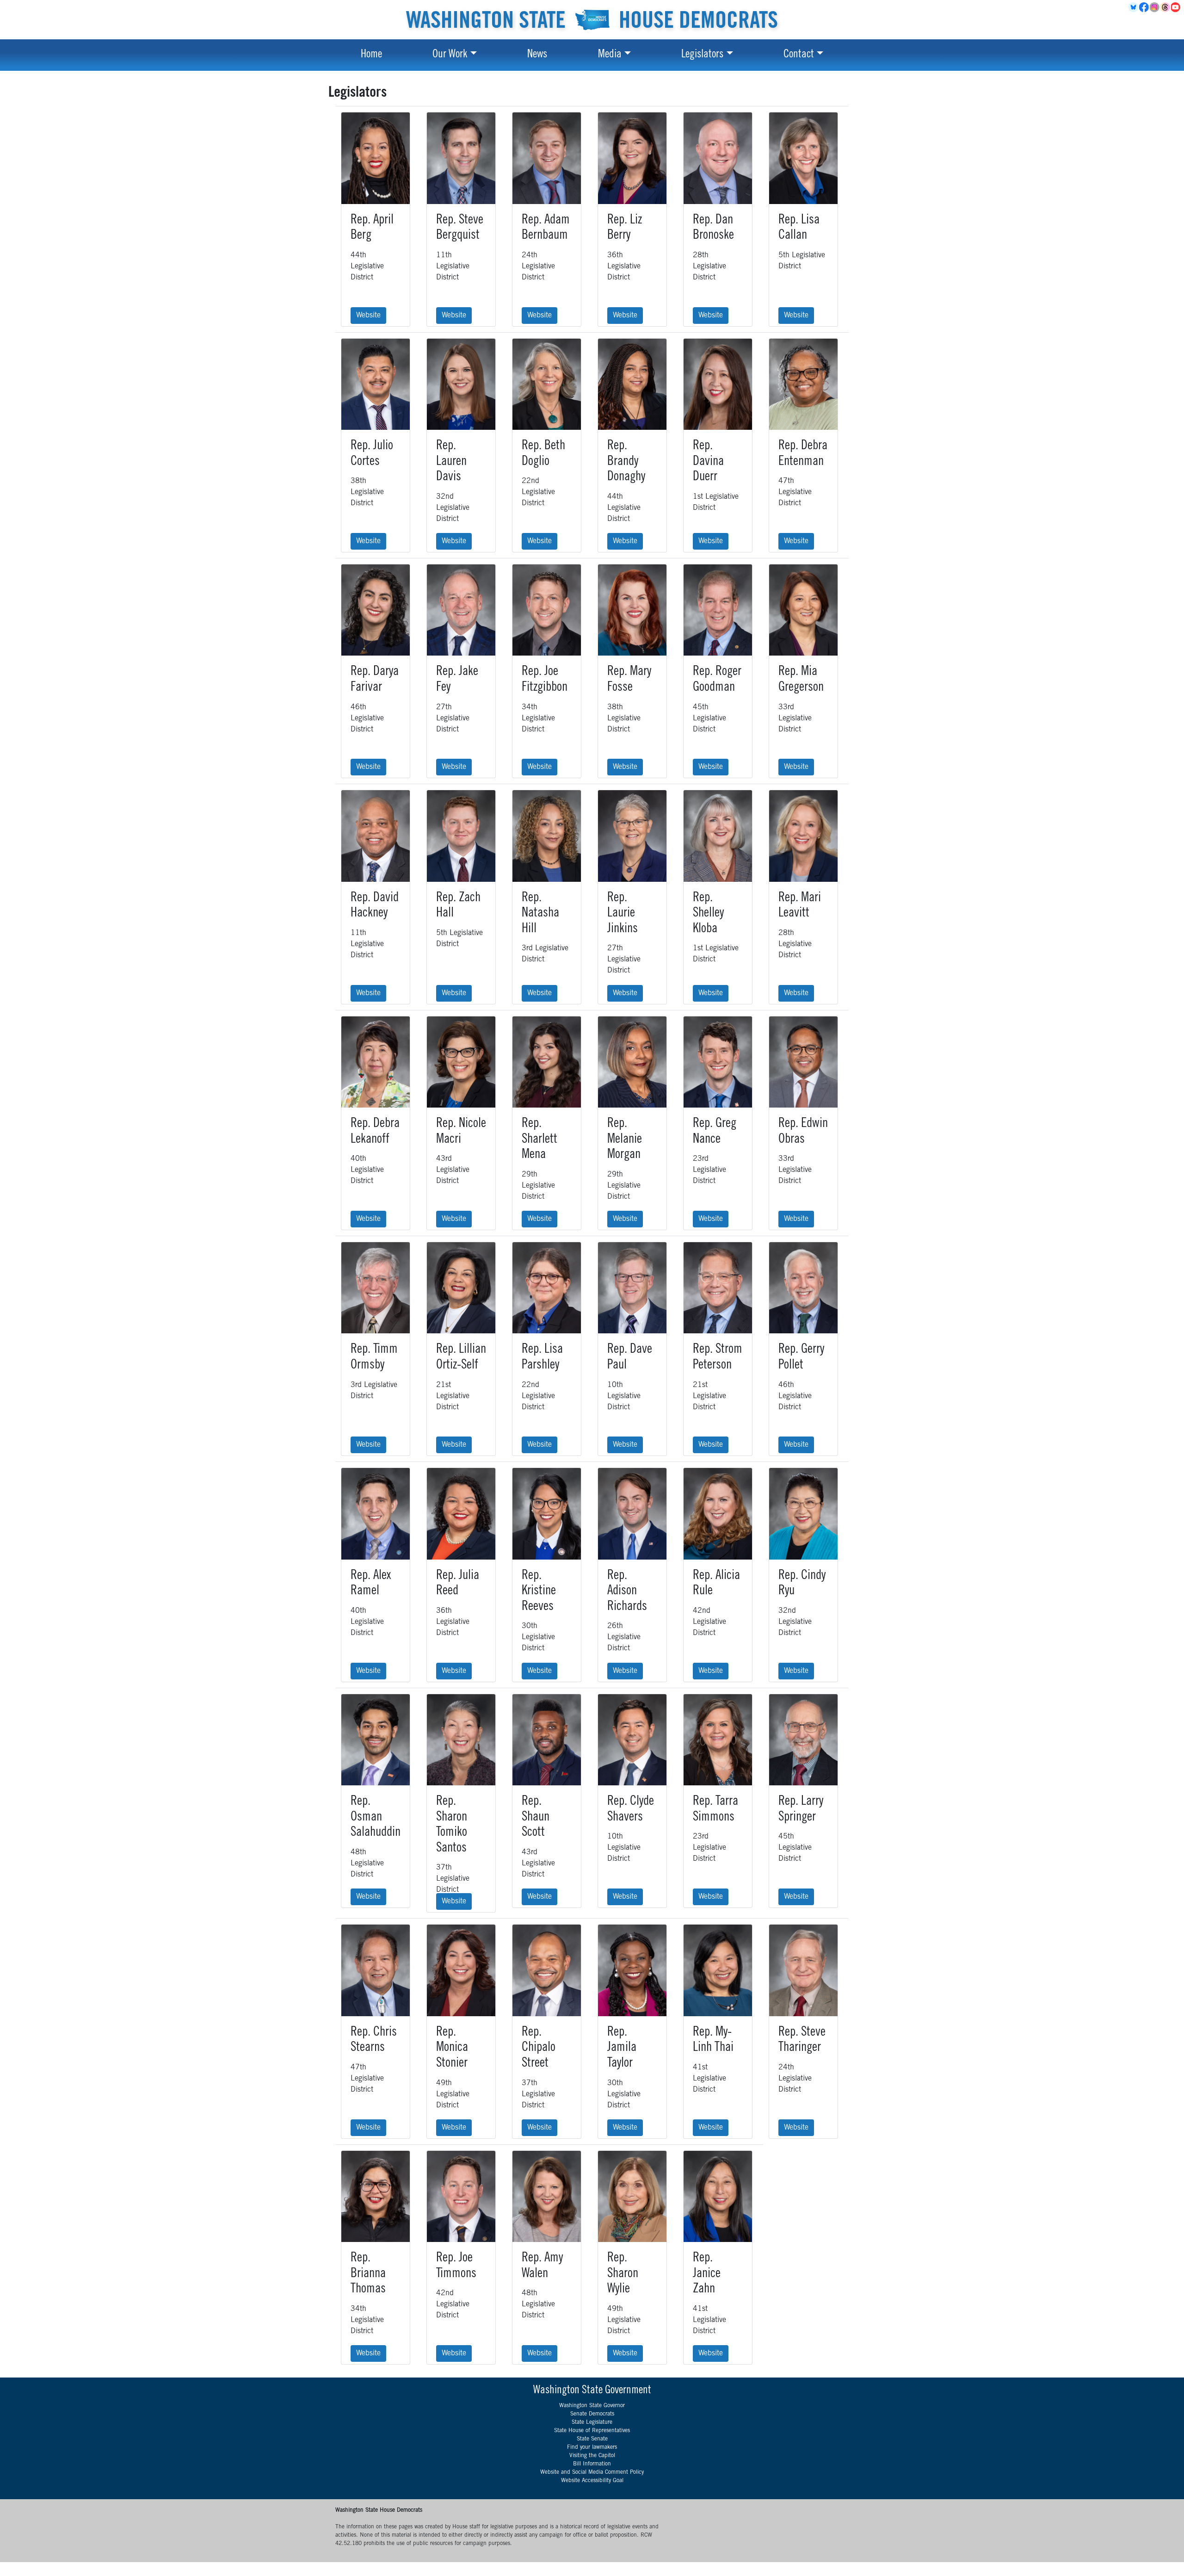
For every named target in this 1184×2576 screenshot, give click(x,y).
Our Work (450, 55)
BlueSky (1134, 7)
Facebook (1144, 7)
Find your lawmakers (592, 2447)
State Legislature (592, 2422)
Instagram (1155, 7)
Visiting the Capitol (592, 2456)
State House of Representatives (592, 2431)
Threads (1166, 7)
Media (610, 55)
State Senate (592, 2439)
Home (371, 55)
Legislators (702, 55)
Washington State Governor (592, 2406)
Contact (799, 55)
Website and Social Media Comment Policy (592, 2472)
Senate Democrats (592, 2414)
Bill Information (592, 2464)
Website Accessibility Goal (592, 2481)
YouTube (1176, 7)
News (537, 55)
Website (368, 316)
